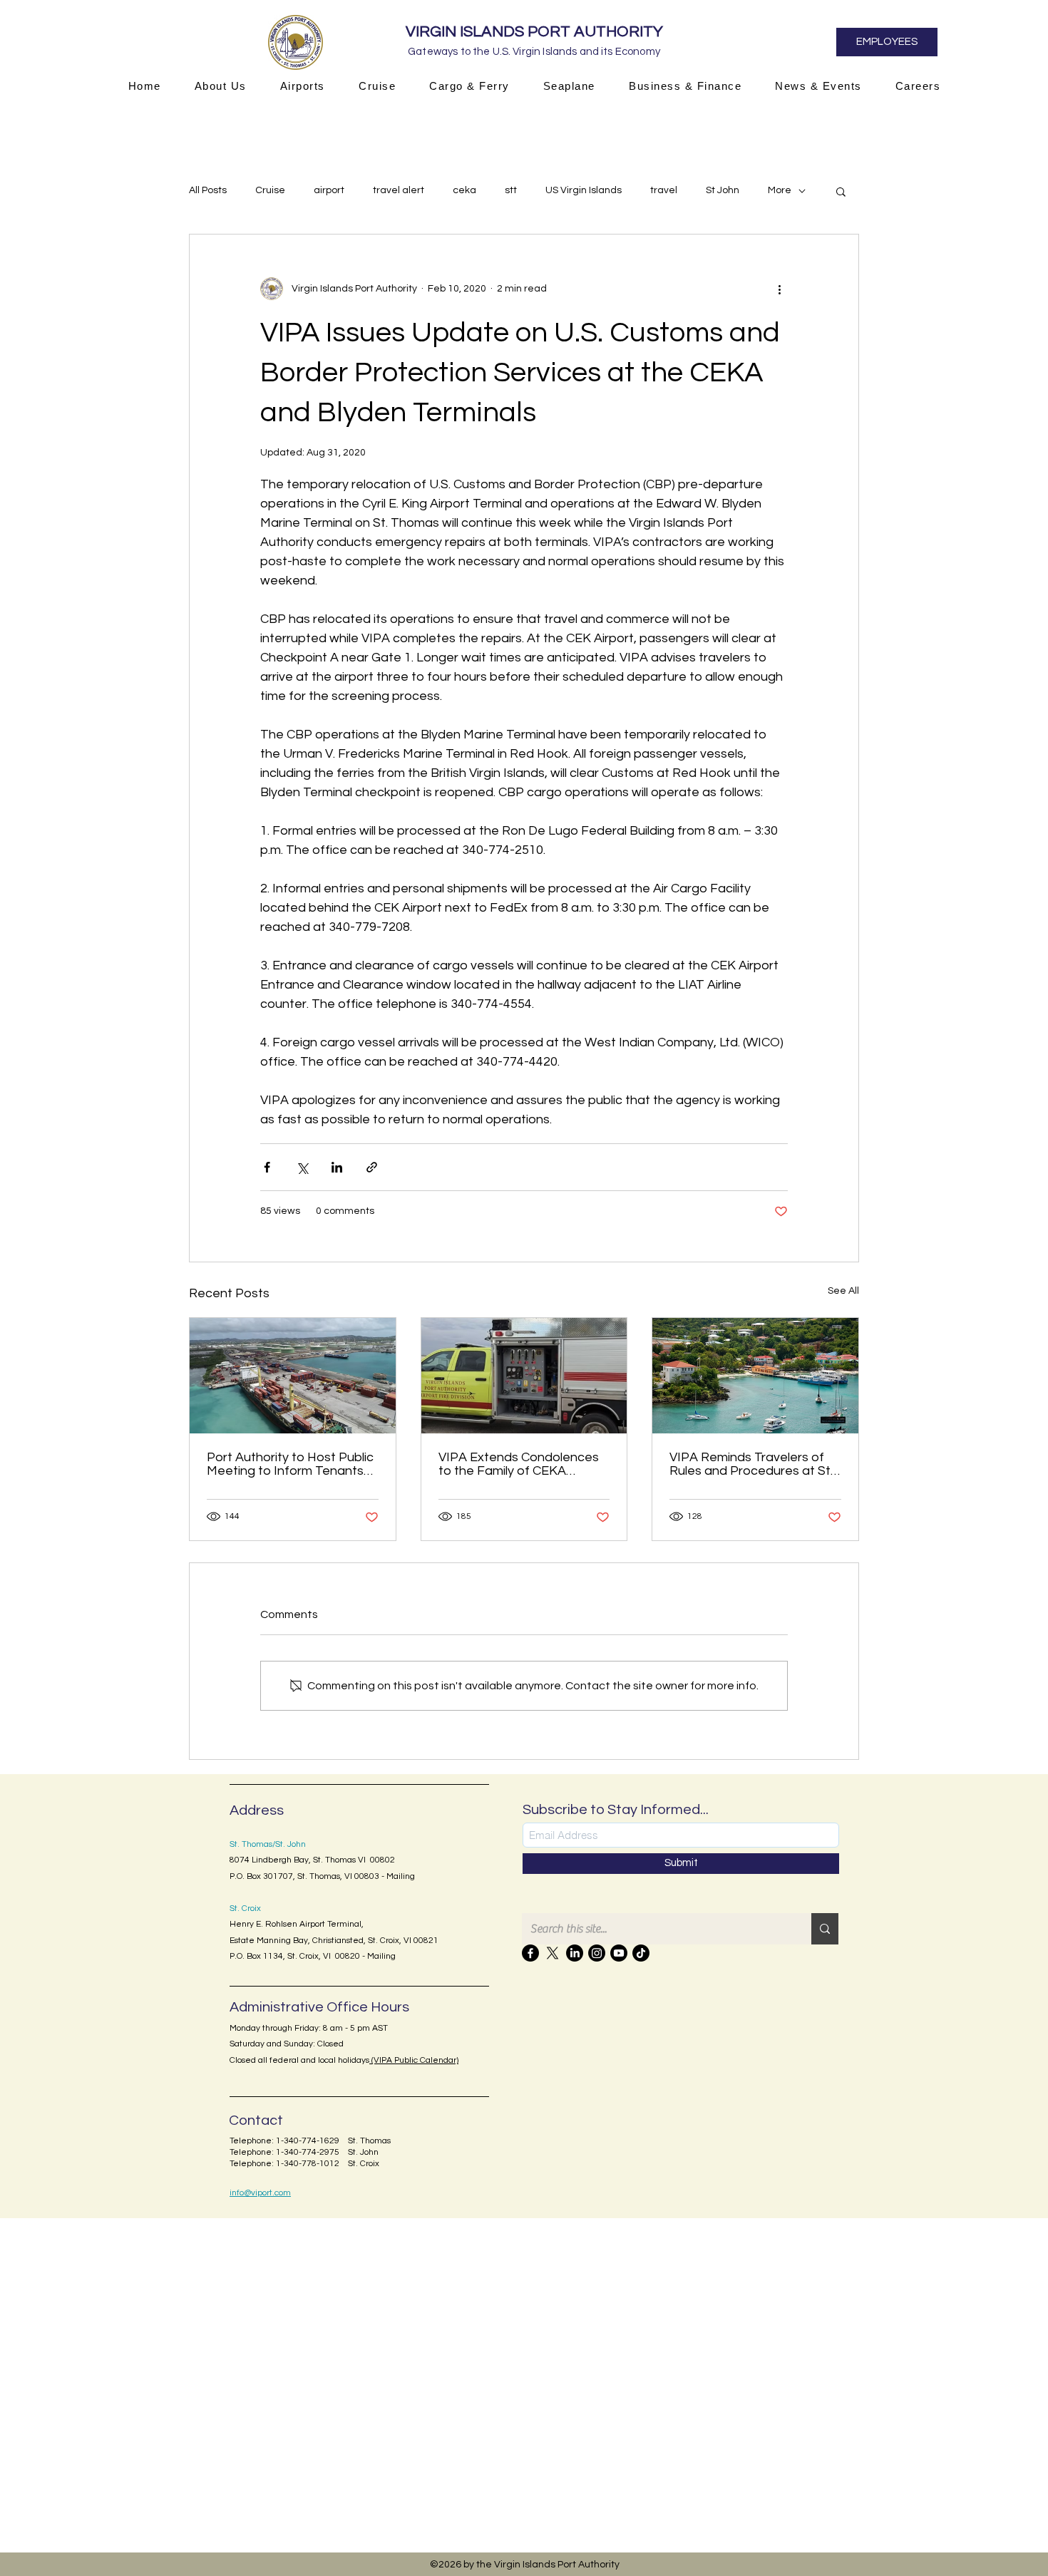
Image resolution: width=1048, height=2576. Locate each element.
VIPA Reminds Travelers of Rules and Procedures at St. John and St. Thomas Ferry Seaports (751, 1464)
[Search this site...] (825, 1929)
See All (843, 1291)
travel (664, 190)
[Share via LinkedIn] (337, 1167)
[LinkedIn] (575, 1953)
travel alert (399, 190)
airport (329, 190)
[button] (220, 86)
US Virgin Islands (584, 190)
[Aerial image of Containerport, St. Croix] (293, 1376)
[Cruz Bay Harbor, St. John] (755, 1376)
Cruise (270, 190)
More (780, 190)
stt (511, 190)
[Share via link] (372, 1167)
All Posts (208, 190)
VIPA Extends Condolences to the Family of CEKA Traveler (519, 1464)
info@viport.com (260, 2193)
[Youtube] (619, 1953)
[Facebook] (530, 1953)
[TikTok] (641, 1953)
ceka (464, 190)
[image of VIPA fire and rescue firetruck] (524, 1376)
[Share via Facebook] (267, 1167)
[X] (553, 1953)
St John (723, 190)
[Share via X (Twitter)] (302, 1167)
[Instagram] (597, 1953)
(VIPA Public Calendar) (414, 2060)
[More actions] (779, 289)
